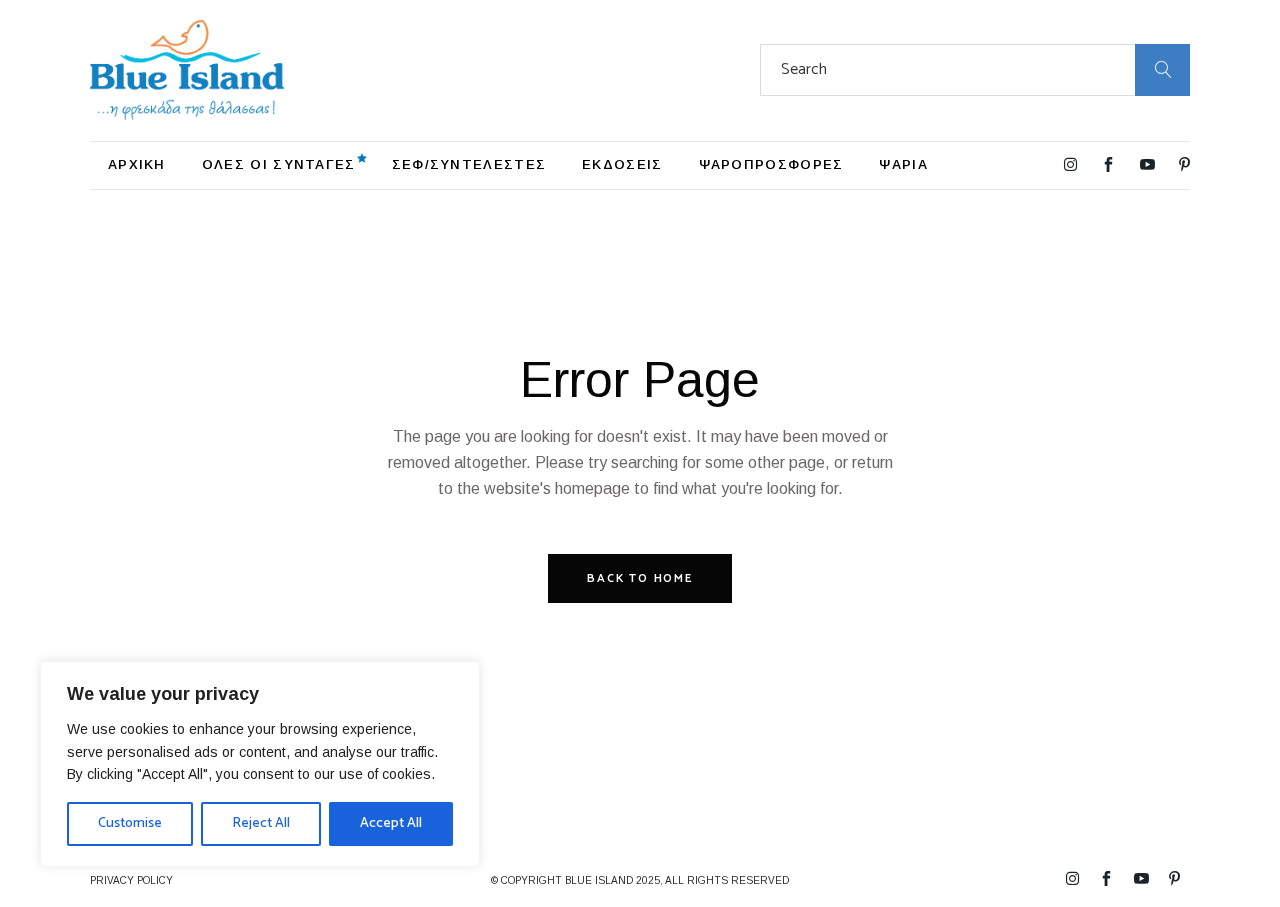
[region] (260, 764)
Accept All (391, 823)
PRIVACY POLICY (131, 880)
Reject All (261, 823)
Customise (130, 823)
